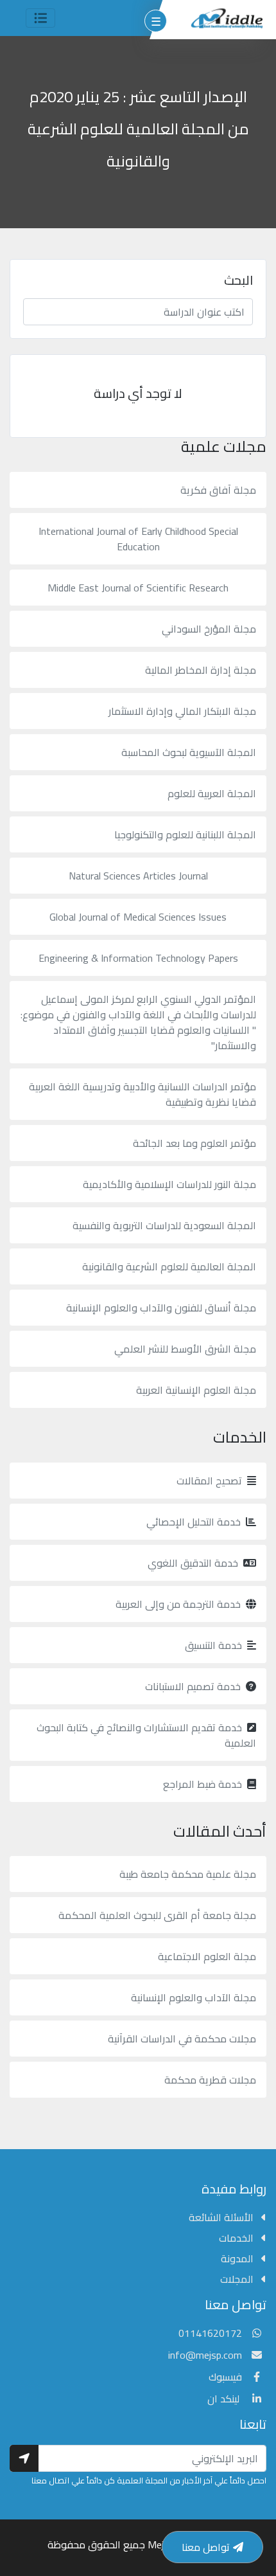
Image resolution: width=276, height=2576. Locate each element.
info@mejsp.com (205, 2355)
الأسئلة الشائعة (222, 2217)
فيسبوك (225, 2377)
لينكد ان (225, 2399)
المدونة (238, 2258)
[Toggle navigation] (40, 18)
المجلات (238, 2279)
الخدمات (237, 2238)
